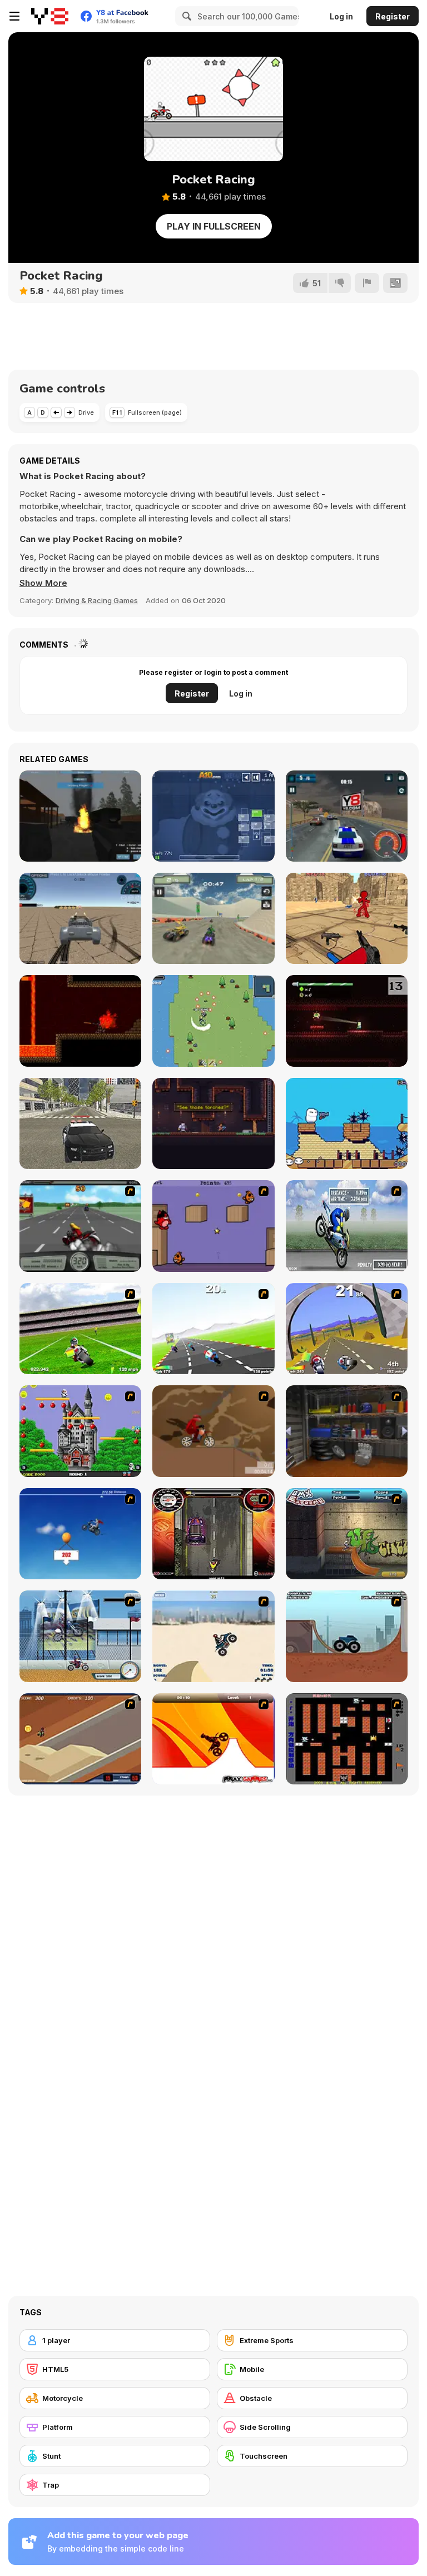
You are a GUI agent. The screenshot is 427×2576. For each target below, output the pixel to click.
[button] (43, 583)
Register (393, 16)
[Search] (185, 16)
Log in (341, 16)
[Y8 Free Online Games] (50, 16)
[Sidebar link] (14, 16)
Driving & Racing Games (97, 600)
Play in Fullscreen (214, 226)
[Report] (367, 283)
